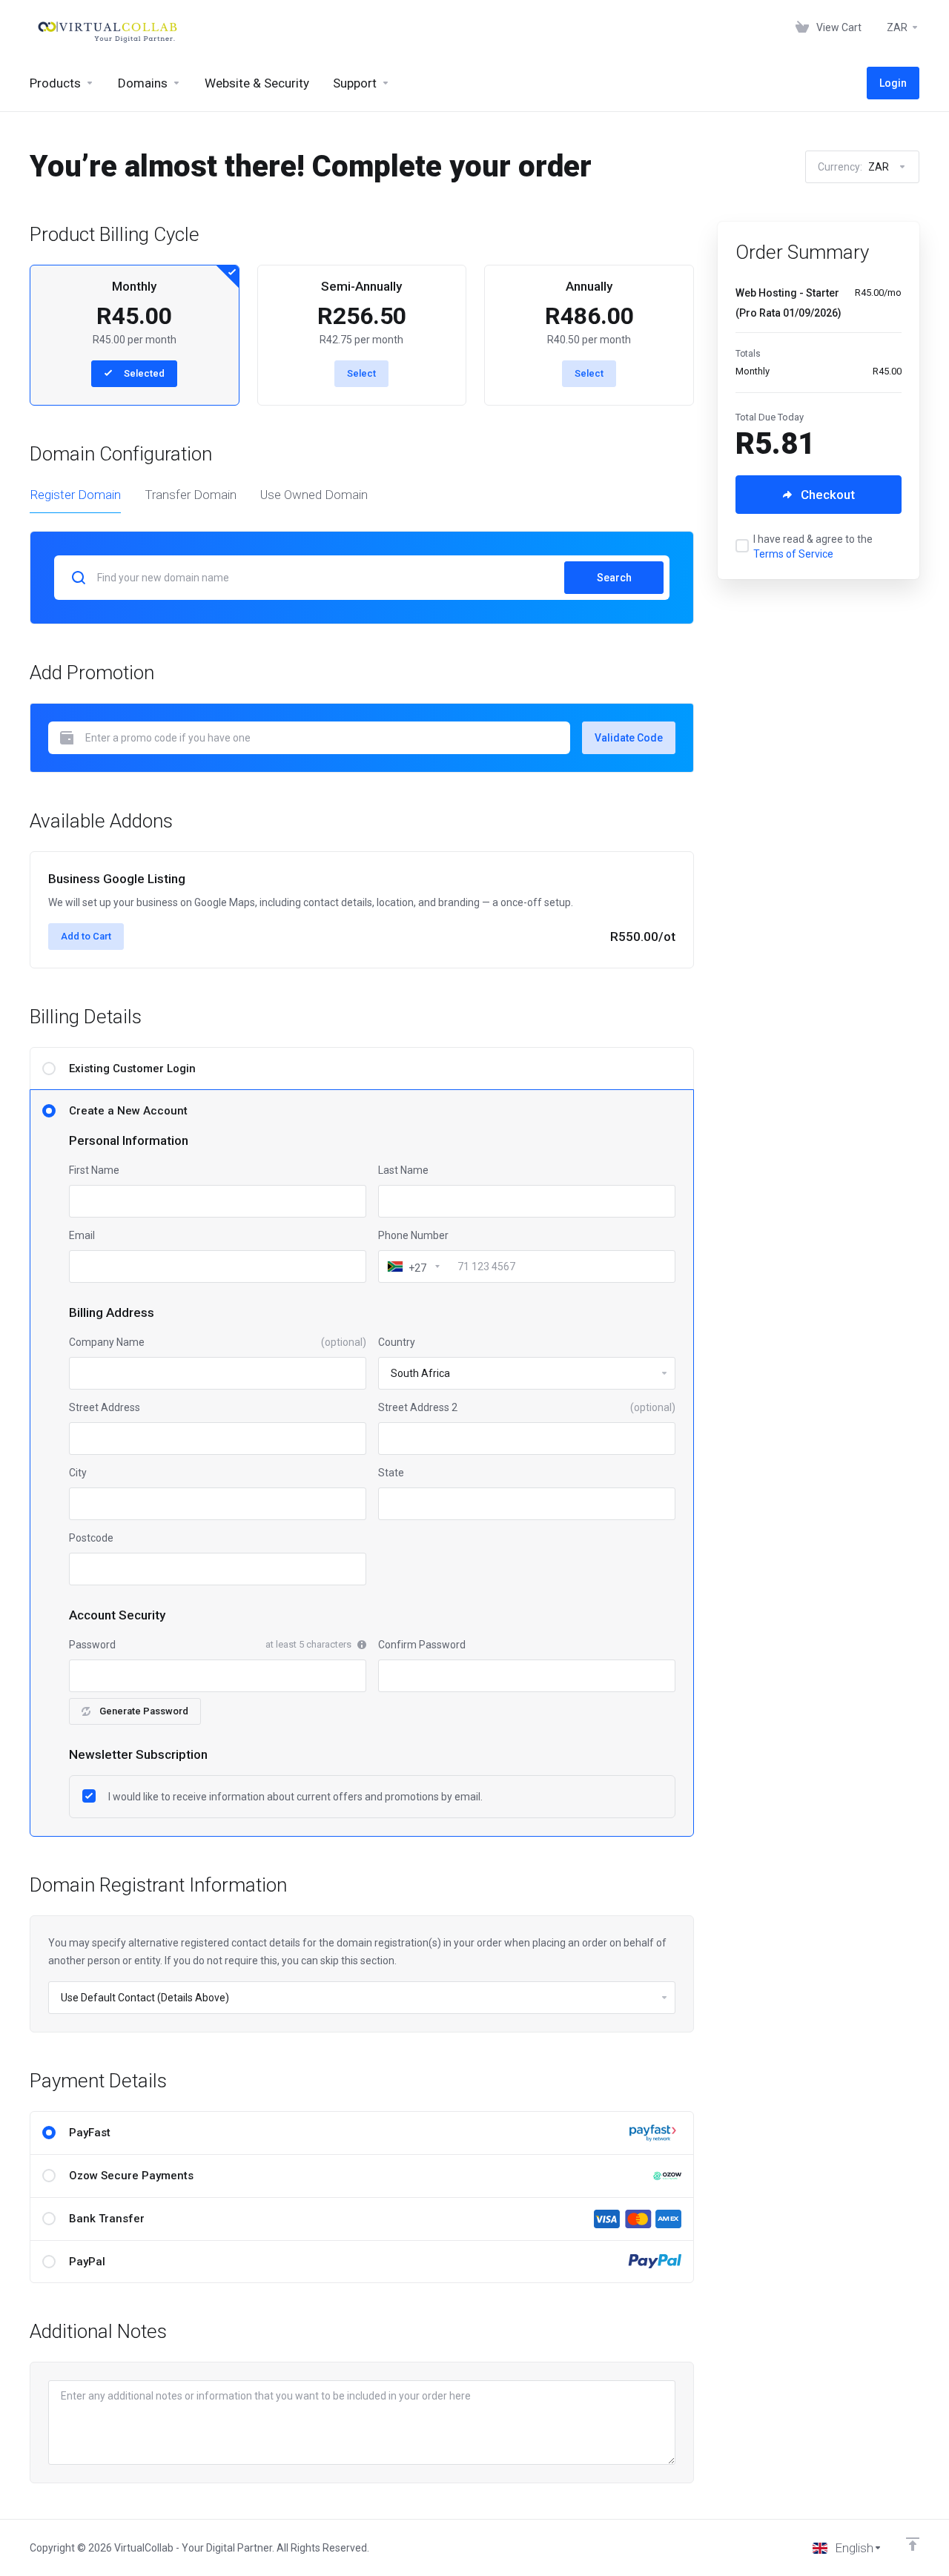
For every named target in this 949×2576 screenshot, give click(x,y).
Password (92, 1645)
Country (397, 1342)
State (391, 1473)
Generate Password (144, 1711)
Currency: (853, 167)
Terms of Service (793, 554)
